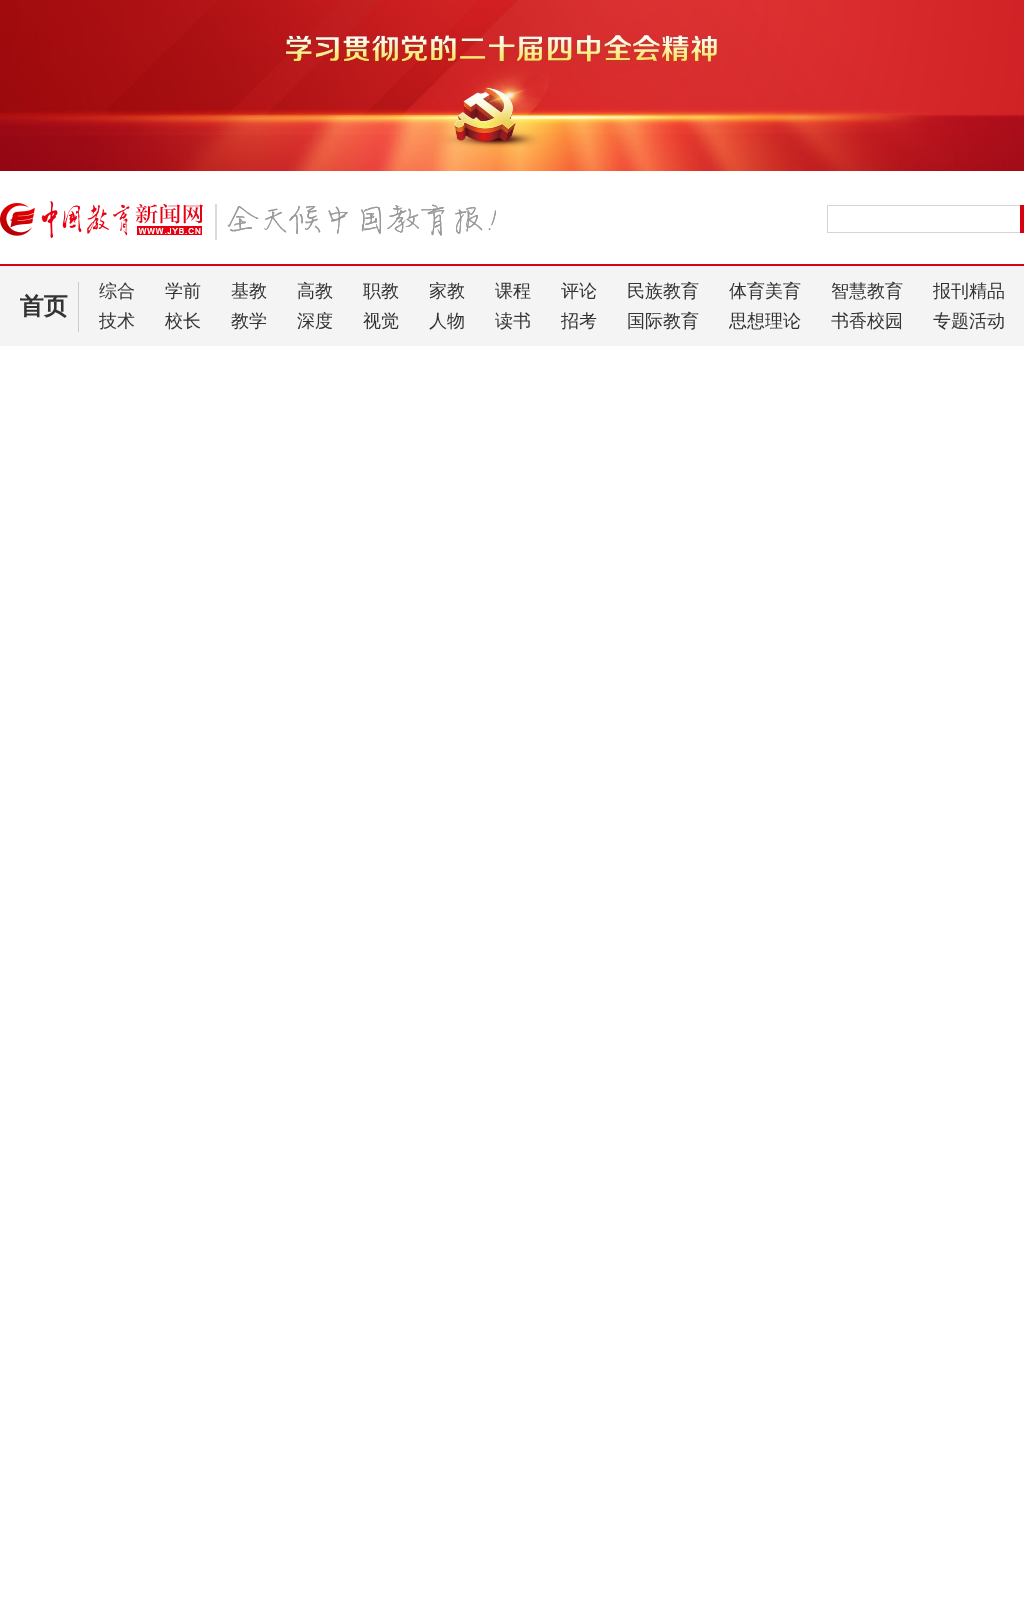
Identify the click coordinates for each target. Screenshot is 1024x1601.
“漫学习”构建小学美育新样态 (100, 545)
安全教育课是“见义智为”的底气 (107, 675)
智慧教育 (867, 291)
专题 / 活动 (599, 1438)
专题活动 (969, 321)
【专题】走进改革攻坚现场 (116, 1169)
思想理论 (765, 321)
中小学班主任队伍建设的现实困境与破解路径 (140, 1579)
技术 (117, 321)
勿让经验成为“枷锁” (72, 909)
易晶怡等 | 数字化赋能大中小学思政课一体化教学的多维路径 (187, 1541)
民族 (540, 1244)
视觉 (381, 321)
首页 (44, 306)
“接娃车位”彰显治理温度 (109, 616)
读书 (513, 321)
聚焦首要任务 (240, 436)
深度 (315, 321)
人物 (447, 321)
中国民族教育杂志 (905, 1506)
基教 (249, 291)
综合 (117, 291)
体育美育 (765, 291)
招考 (579, 321)
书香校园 (867, 321)
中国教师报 (881, 1471)
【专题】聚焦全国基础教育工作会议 (550, 1169)
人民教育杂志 (889, 1436)
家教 (447, 291)
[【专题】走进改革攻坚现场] (183, 1137)
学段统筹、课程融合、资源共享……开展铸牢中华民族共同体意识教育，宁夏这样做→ (190, 1503)
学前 (183, 291)
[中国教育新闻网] (255, 228)
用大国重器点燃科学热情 (87, 649)
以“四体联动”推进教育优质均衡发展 (121, 779)
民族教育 (663, 291)
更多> (359, 1438)
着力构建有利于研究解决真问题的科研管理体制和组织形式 (774, 436)
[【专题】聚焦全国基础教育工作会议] (585, 1137)
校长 (183, 321)
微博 (999, 436)
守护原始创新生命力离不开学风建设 (122, 805)
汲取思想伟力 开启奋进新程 (122, 486)
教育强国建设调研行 (473, 1503)
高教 (315, 291)
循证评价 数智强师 (82, 746)
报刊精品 (969, 291)
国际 (638, 1244)
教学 (249, 321)
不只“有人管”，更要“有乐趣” (99, 701)
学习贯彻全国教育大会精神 (494, 1541)
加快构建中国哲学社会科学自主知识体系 (437, 436)
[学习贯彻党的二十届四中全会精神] (512, 167)
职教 (381, 291)
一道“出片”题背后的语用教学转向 (114, 571)
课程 (513, 291)
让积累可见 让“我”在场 (81, 831)
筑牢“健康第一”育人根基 (86, 519)
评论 (579, 291)
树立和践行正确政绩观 (480, 1579)
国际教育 (663, 321)
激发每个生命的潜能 (90, 876)
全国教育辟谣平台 (888, 1169)
